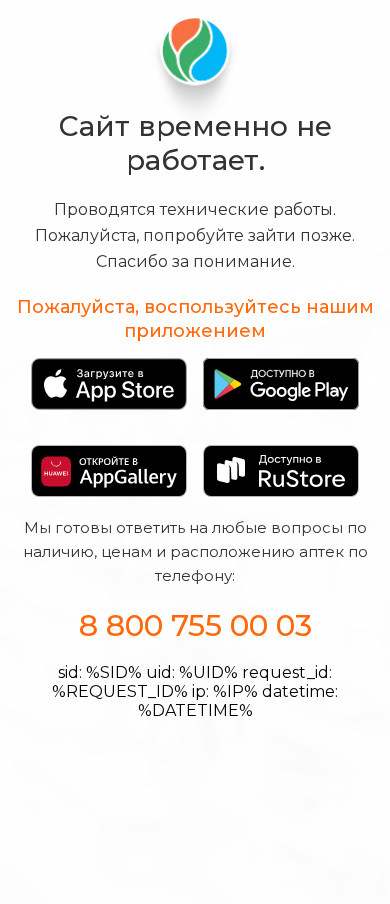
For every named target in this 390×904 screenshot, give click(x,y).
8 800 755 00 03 (195, 625)
